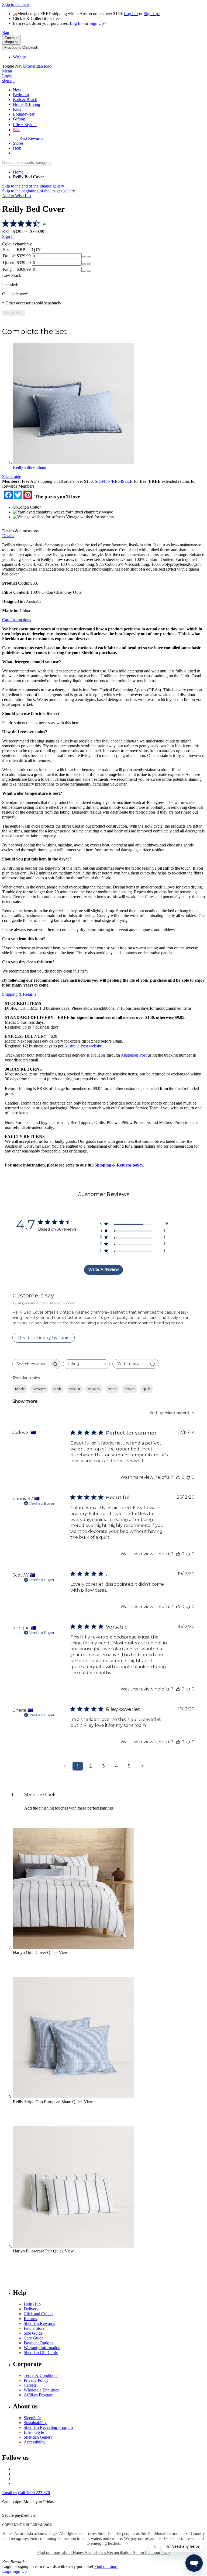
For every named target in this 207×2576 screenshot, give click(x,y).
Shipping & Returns (19, 994)
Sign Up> (152, 14)
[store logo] (37, 66)
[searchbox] (32, 1364)
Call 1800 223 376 (34, 2493)
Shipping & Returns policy (119, 1165)
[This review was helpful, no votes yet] (178, 1477)
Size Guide (12, 476)
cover (130, 1389)
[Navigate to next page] (142, 1766)
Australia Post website (83, 1046)
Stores (18, 143)
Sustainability (35, 2423)
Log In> (131, 14)
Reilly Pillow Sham (30, 467)
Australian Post (134, 1055)
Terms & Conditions (41, 2375)
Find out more (106, 2566)
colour (75, 1389)
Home (18, 172)
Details (8, 536)
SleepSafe (32, 2418)
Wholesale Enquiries (41, 2390)
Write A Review (104, 1269)
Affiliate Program (39, 2395)
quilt (147, 1389)
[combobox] (86, 1364)
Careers (30, 2385)
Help (17, 148)
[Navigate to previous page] (65, 1766)
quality (94, 1389)
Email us (10, 2493)
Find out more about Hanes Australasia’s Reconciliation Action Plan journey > (104, 2552)
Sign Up (20, 2571)
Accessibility (35, 2442)
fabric (20, 1389)
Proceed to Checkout (21, 48)
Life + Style (34, 2432)
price (112, 1389)
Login (7, 2571)
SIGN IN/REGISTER (114, 481)
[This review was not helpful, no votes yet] (188, 1477)
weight (39, 1389)
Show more (25, 1401)
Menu (7, 71)
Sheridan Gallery (38, 2437)
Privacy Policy (36, 2380)
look (57, 1389)
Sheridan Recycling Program (48, 2427)
